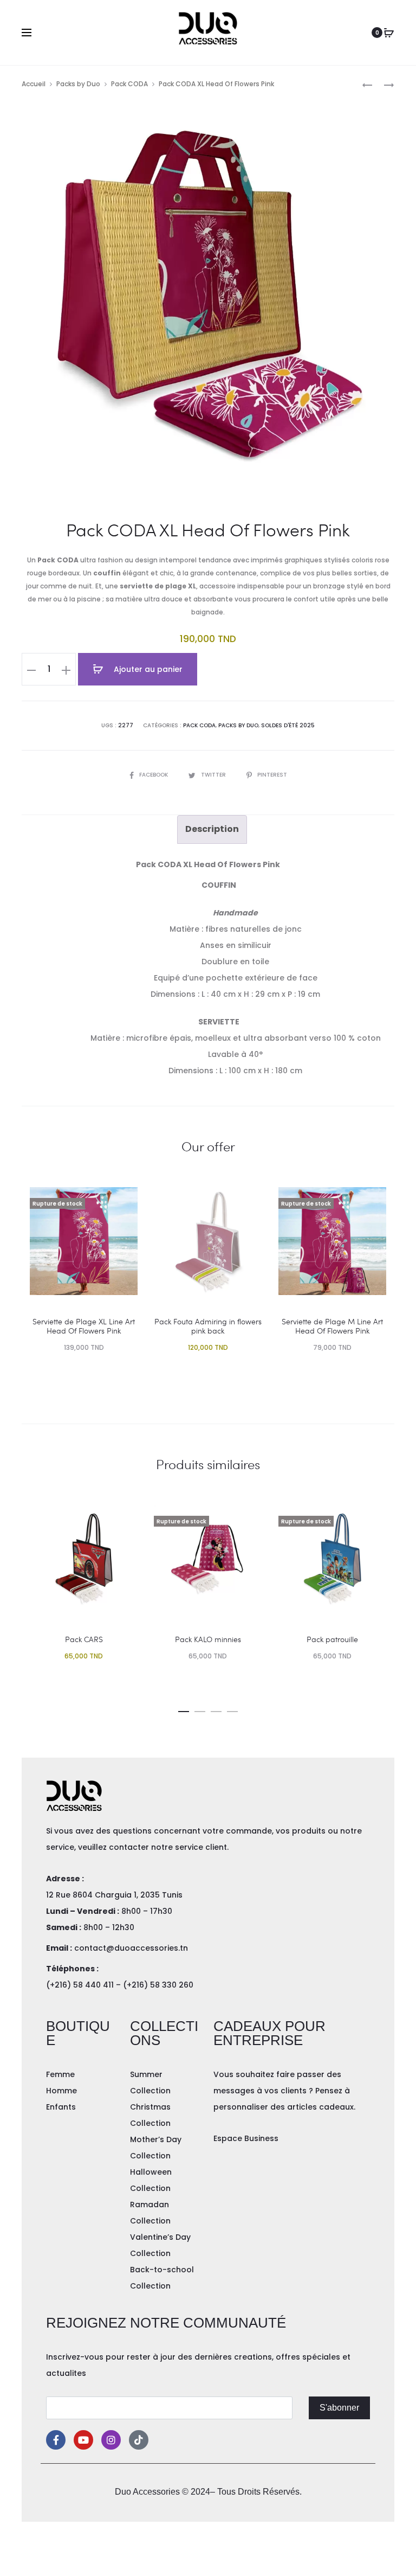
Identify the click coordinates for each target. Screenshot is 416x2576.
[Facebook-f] (56, 2440)
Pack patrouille (332, 1639)
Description (212, 829)
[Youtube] (83, 2440)
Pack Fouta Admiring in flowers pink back (208, 1326)
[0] (389, 33)
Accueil (34, 84)
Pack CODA (129, 84)
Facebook (154, 775)
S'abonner (339, 2408)
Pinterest (272, 775)
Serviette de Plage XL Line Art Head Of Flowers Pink (84, 1326)
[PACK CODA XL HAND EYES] (367, 84)
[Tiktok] (139, 2440)
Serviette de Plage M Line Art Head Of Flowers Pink (332, 1326)
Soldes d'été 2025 (288, 725)
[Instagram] (111, 2440)
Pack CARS (84, 1639)
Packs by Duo (78, 84)
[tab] (212, 829)
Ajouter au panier (147, 669)
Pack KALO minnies (208, 1639)
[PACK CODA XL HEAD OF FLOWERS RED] (383, 84)
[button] (184, 1709)
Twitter (214, 775)
